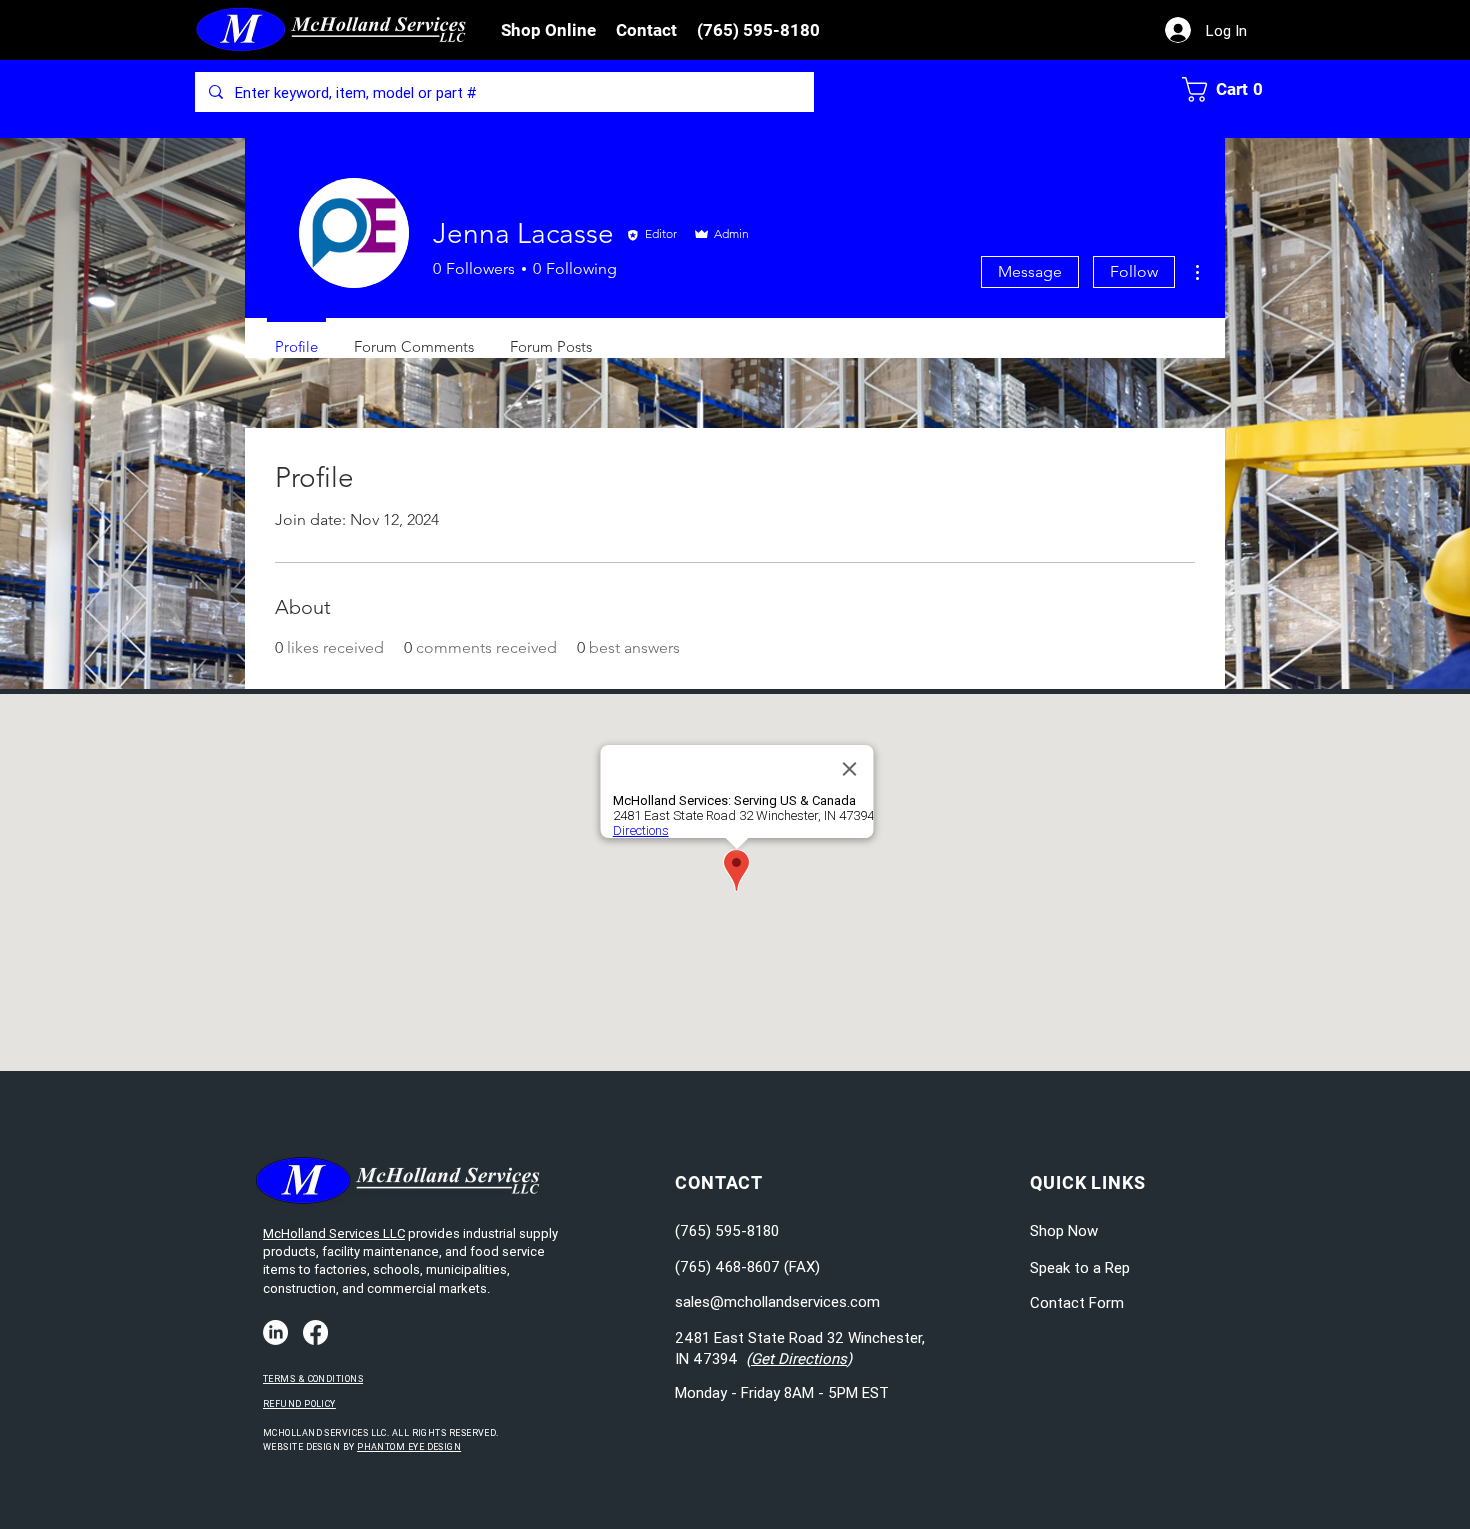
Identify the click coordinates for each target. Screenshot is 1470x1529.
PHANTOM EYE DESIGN (409, 1447)
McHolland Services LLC (334, 1233)
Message (1030, 271)
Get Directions (799, 1358)
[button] (548, 30)
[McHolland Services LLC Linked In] (275, 1332)
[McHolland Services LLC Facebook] (315, 1332)
